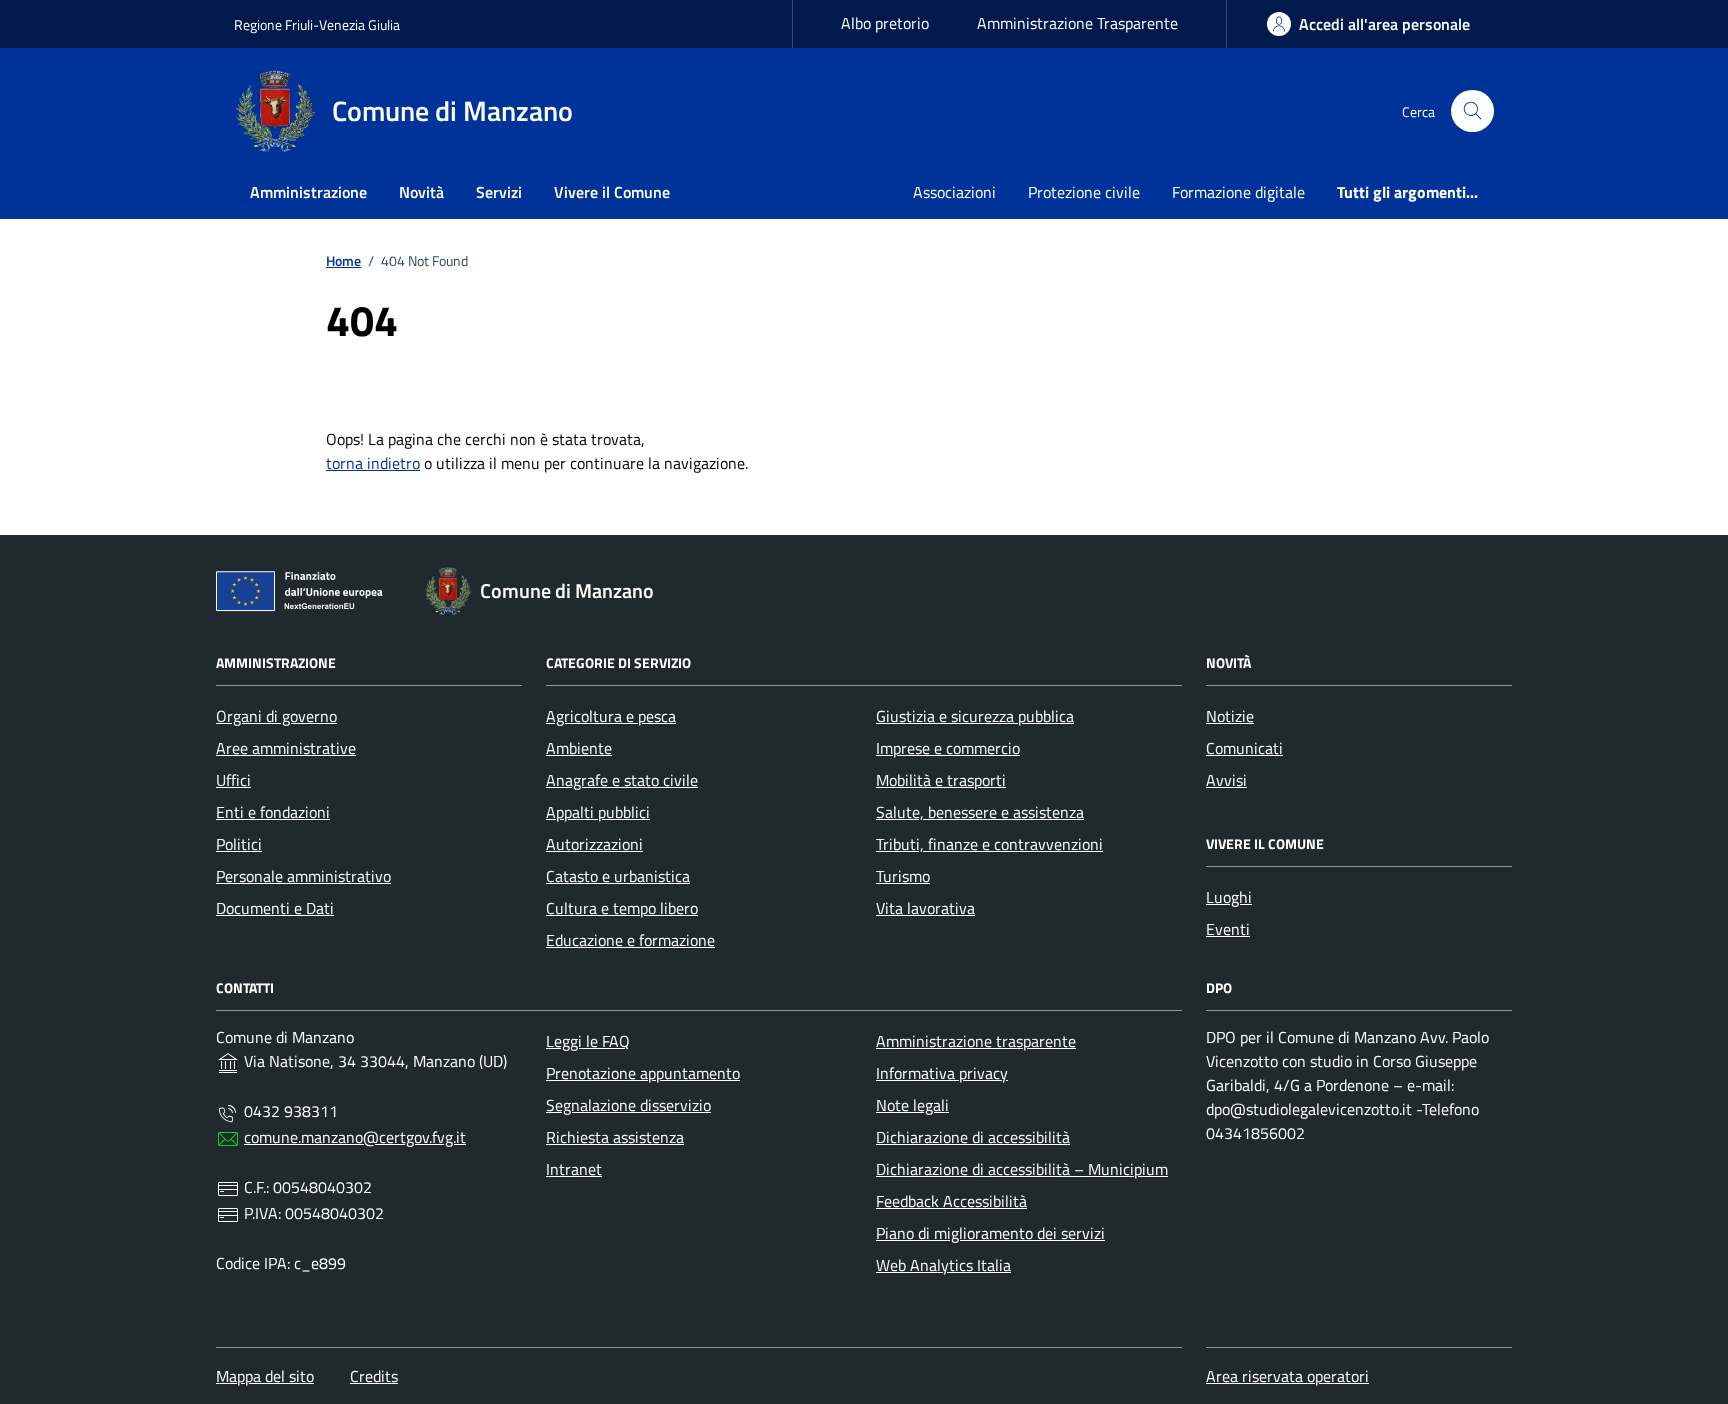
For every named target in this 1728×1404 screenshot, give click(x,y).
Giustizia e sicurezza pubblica (975, 716)
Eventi (1228, 929)
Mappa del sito (265, 1376)
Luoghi (1229, 897)
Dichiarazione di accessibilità (973, 1137)
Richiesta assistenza (615, 1137)
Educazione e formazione (630, 940)
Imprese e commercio (948, 748)
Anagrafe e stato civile (622, 780)
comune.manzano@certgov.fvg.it (355, 1137)
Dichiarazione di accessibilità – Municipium (1022, 1169)
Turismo (903, 876)
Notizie (1230, 716)
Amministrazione (308, 192)
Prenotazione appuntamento (643, 1073)
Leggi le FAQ (588, 1041)
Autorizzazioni (594, 844)
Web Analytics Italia (943, 1265)
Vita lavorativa (925, 908)
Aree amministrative (286, 748)
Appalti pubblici (598, 812)
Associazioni (954, 192)
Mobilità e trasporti (941, 780)
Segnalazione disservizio (628, 1105)
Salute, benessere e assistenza (980, 812)
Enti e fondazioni (273, 812)
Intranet (574, 1169)
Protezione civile (1084, 192)
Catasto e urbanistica (618, 876)
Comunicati (1244, 748)
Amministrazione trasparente (976, 1041)
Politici (239, 844)
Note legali (912, 1105)
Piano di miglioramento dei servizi (990, 1233)
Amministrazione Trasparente (1077, 23)
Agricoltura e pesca (611, 716)
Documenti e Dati (275, 908)
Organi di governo (276, 716)
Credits (374, 1376)
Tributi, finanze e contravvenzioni (989, 844)
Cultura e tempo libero (622, 908)
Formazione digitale (1238, 192)
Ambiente (579, 748)
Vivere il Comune (612, 192)
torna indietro (373, 463)
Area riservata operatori (1287, 1376)
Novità (421, 192)
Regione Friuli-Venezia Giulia (317, 24)
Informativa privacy (942, 1073)
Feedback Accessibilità (951, 1201)
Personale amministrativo (303, 876)
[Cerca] (1472, 111)
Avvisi (1226, 780)
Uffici (233, 780)
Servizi (499, 192)
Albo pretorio (885, 23)
